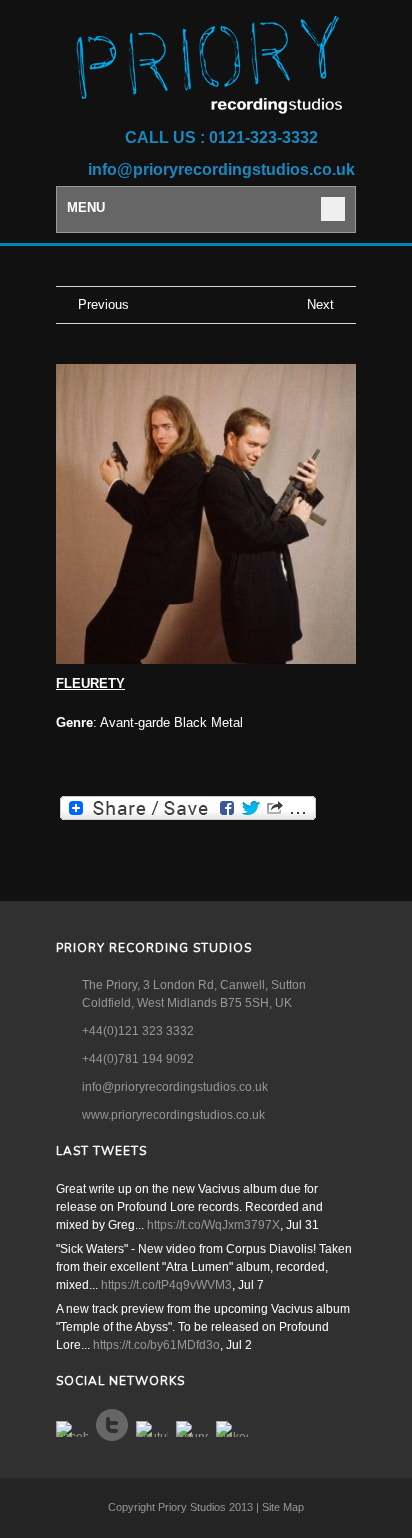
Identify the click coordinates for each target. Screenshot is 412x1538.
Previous (103, 304)
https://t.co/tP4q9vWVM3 (166, 1285)
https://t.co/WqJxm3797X (213, 1225)
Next (320, 304)
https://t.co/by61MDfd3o (156, 1345)
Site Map (283, 1507)
